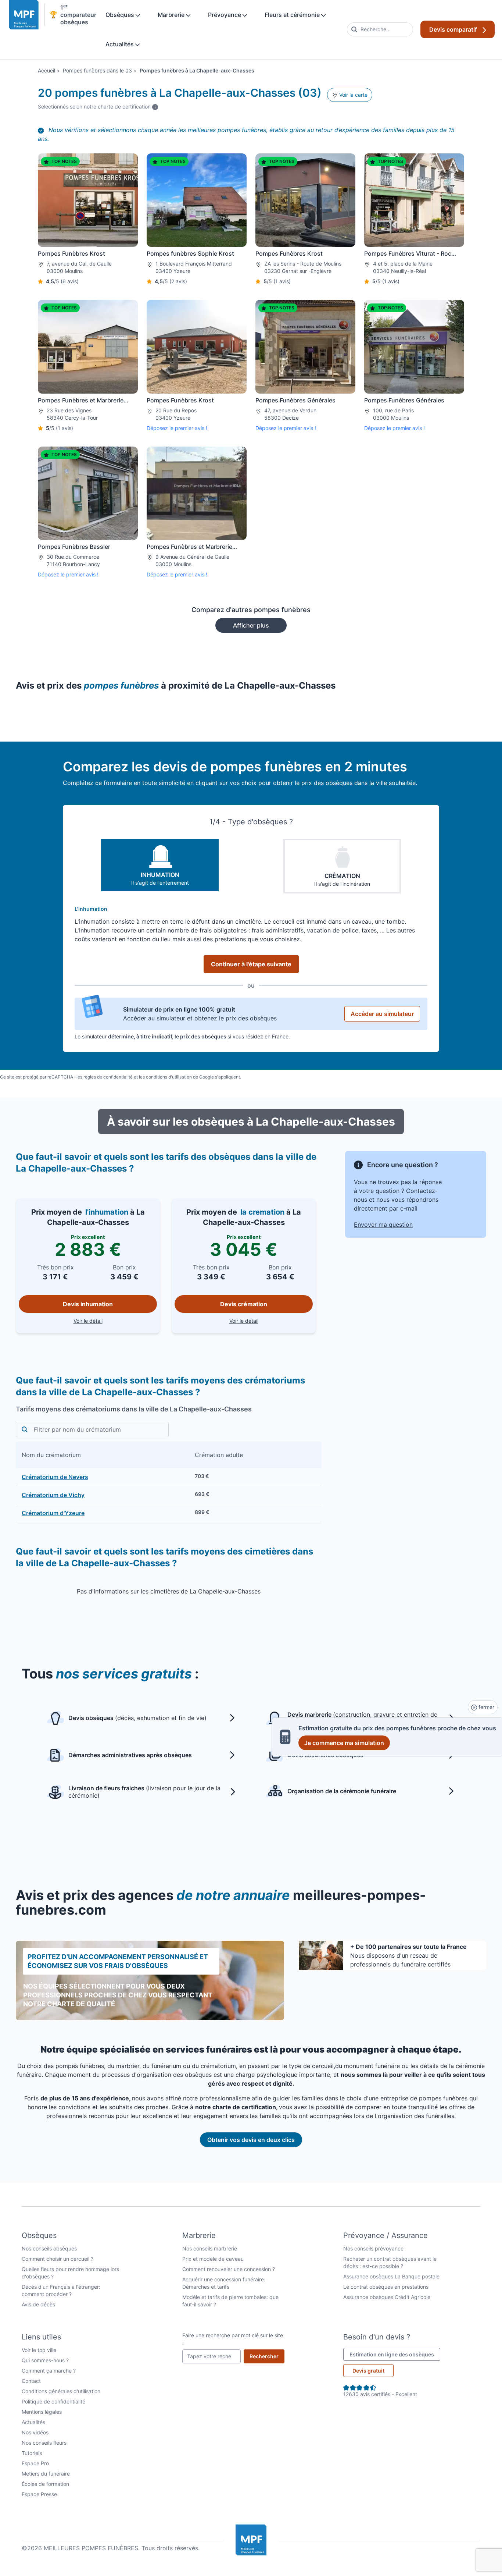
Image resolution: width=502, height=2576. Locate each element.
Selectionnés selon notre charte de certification (98, 106)
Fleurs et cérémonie (293, 15)
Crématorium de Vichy (53, 1495)
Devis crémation (244, 1304)
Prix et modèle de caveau (213, 2259)
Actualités (120, 44)
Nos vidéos (35, 2432)
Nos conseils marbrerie (210, 2248)
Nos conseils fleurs (44, 2443)
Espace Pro (35, 2463)
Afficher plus (251, 625)
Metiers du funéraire (46, 2474)
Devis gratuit (368, 2371)
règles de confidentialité (109, 1077)
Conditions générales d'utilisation (61, 2391)
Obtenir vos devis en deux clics (251, 2140)
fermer (486, 1707)
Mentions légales (42, 2412)
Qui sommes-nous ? (45, 2360)
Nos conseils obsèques (49, 2248)
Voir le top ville (39, 2350)
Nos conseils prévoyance (373, 2248)
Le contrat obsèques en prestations (386, 2287)
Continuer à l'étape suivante (251, 964)
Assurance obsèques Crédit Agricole (387, 2297)
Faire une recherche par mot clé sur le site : (233, 2339)
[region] (169, 1482)
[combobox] (380, 29)
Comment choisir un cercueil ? (58, 2259)
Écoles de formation (45, 2484)
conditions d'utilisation (169, 1077)
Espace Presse (39, 2494)
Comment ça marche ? (49, 2371)
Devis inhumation (88, 1304)
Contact (31, 2381)
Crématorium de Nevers (55, 1477)
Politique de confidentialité (53, 2401)
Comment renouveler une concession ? (229, 2269)
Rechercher (267, 2356)
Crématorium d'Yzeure (53, 1513)
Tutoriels (32, 2453)
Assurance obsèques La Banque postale (391, 2276)
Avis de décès (38, 2304)
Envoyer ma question (383, 1225)
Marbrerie (172, 15)
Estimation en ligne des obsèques (395, 2354)
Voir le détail (115, 1321)
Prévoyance (225, 15)
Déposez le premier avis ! (177, 428)
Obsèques (121, 15)
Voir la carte (353, 95)
